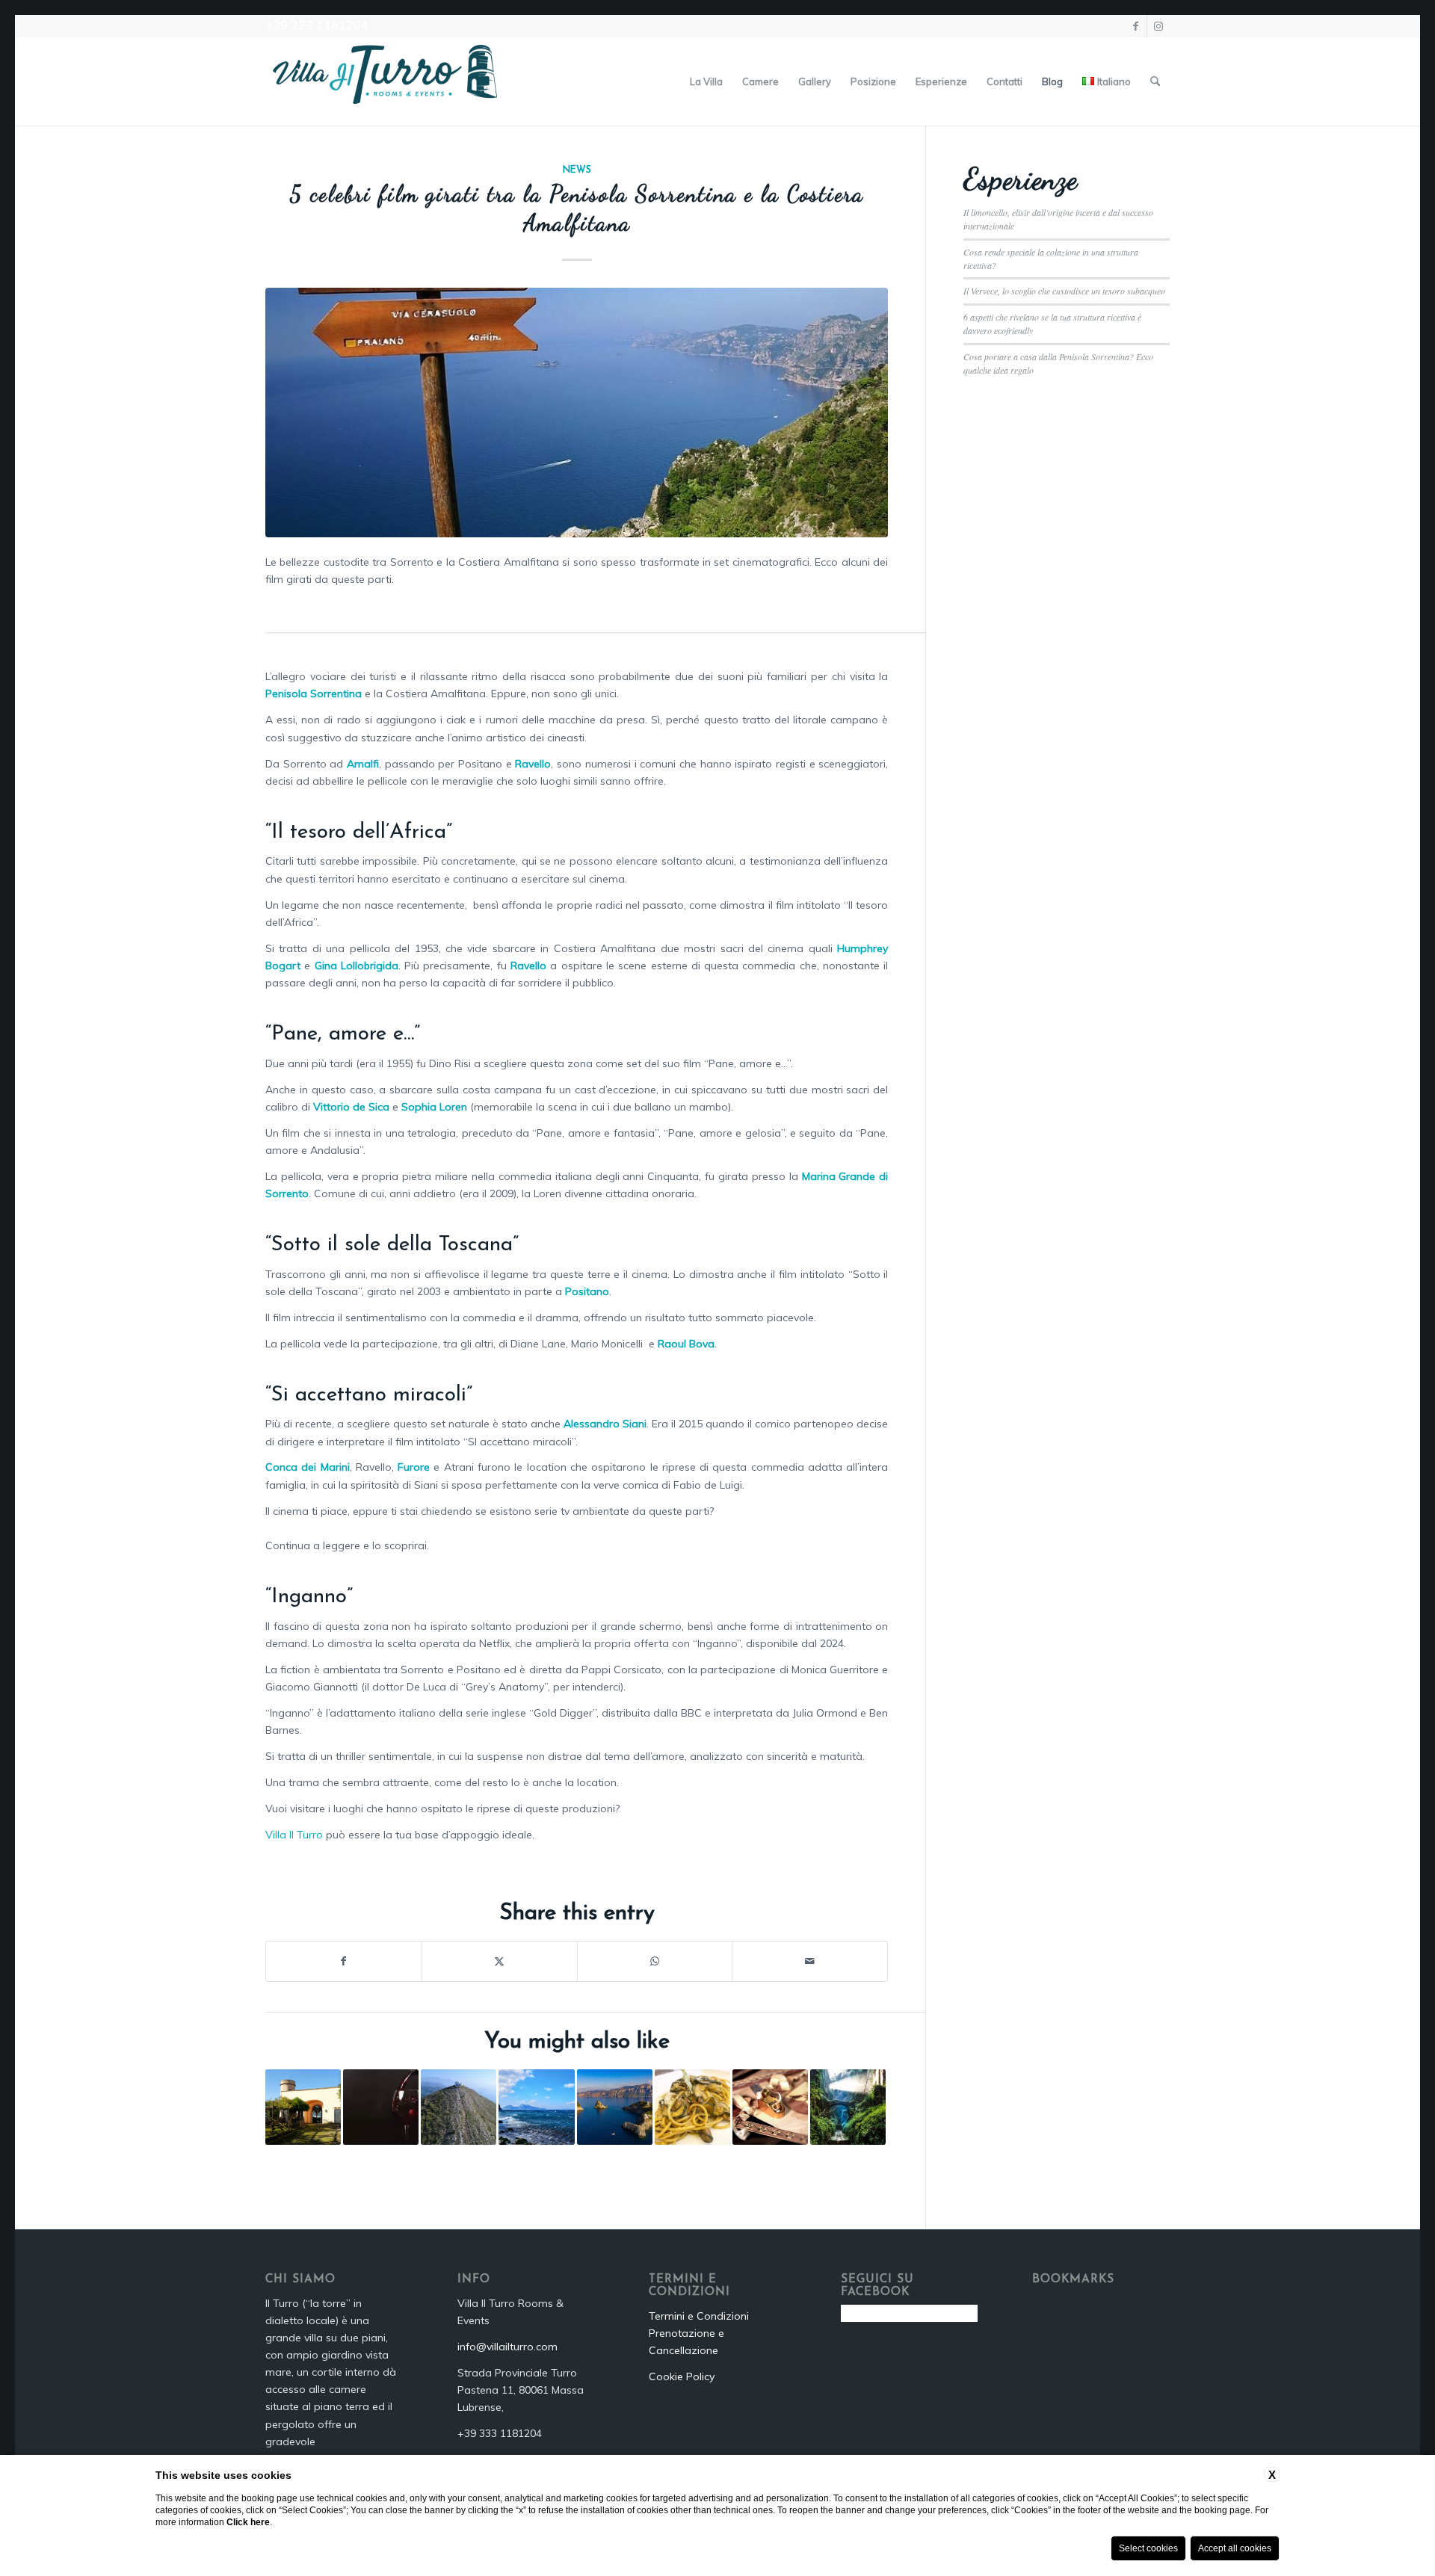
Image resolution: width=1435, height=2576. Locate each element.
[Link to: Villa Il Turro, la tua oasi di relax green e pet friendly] (303, 2107)
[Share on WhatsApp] (655, 1961)
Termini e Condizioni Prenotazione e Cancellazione (699, 2333)
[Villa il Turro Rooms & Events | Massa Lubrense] (385, 81)
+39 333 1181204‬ (317, 25)
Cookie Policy (682, 2376)
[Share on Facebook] (344, 1961)
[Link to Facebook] (1136, 26)
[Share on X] (500, 1961)
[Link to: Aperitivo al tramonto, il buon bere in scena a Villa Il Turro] (381, 2107)
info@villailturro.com (507, 2347)
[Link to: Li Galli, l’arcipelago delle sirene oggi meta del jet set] (615, 2107)
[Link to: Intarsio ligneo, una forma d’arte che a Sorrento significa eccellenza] (770, 2107)
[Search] (1155, 81)
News (577, 170)
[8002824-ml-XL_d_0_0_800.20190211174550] (577, 413)
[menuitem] (706, 81)
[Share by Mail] (810, 1961)
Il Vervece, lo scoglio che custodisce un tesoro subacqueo (1064, 291)
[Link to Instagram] (1158, 26)
